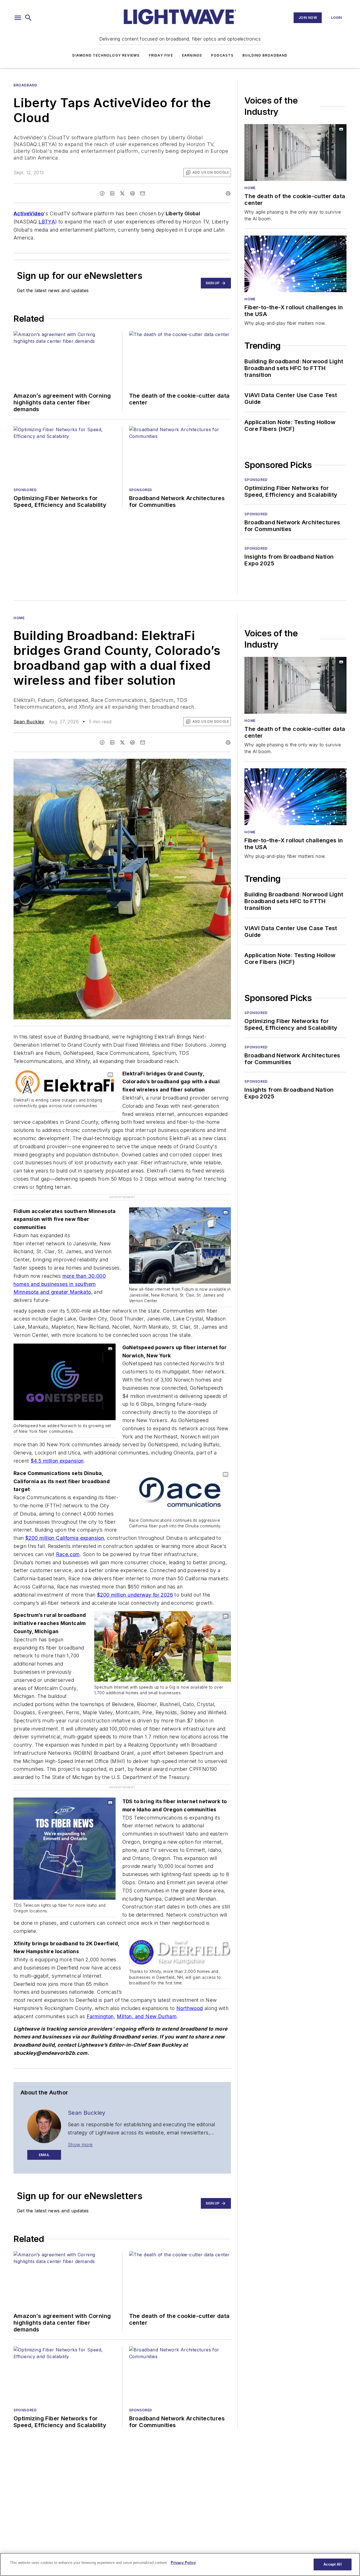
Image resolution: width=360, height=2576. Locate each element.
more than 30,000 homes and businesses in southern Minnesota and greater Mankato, (60, 1284)
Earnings (192, 55)
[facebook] (102, 193)
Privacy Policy (183, 2563)
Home (250, 188)
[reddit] (132, 193)
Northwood (190, 2008)
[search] (28, 18)
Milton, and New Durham (147, 2016)
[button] (18, 18)
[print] (228, 193)
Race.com (68, 1554)
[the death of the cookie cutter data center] (295, 153)
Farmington (100, 2016)
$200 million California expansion (65, 1538)
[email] (143, 193)
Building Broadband (265, 55)
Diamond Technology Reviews (106, 55)
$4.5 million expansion (57, 1461)
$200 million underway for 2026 (135, 1595)
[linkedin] (112, 193)
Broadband (25, 85)
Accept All (332, 2564)
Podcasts (222, 55)
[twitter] (122, 193)
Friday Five (161, 55)
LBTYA (47, 222)
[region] (180, 2564)
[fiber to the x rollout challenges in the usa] (295, 264)
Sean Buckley (29, 722)
